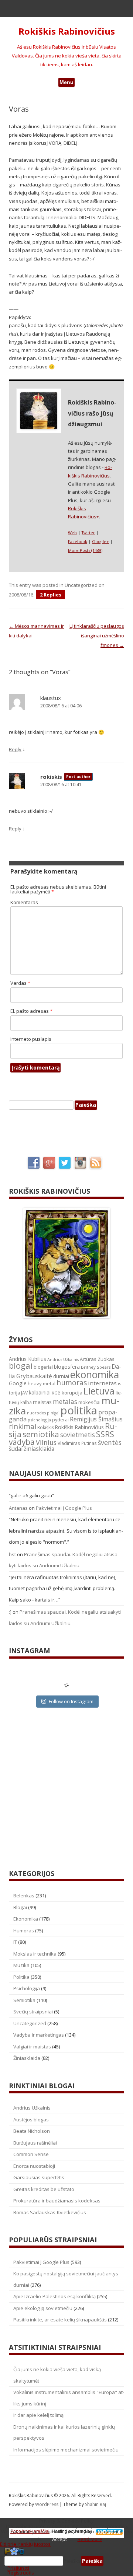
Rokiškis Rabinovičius (67, 31)
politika (79, 1410)
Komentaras (24, 902)
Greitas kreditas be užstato (44, 2189)
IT (15, 1942)
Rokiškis (46, 1427)
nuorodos (36, 1413)
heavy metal (42, 1383)
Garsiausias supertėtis (39, 2177)
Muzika (21, 1965)
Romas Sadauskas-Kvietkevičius (50, 2212)
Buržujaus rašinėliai (35, 2143)
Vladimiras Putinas (77, 1443)
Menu (66, 82)
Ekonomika (26, 1919)
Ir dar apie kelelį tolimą (38, 2415)
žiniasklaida (39, 1449)
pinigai (53, 1413)
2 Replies (51, 595)
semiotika (41, 1434)
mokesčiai (89, 1402)
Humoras (24, 1931)
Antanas (18, 1508)
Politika (21, 1977)
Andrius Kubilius (28, 1359)
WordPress (47, 2504)
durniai (61, 1376)
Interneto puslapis (31, 1039)
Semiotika (24, 2000)
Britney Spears (96, 1367)
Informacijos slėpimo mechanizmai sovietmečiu (66, 2450)
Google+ (100, 541)
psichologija (39, 1420)
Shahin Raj (96, 2504)
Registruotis (21, 2573)
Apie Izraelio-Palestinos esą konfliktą (54, 2296)
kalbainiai (40, 1393)
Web (72, 533)
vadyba (22, 1442)
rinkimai (23, 1427)
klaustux (51, 698)
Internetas (102, 1383)
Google (18, 1383)
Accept (59, 2539)
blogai (21, 1366)
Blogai (20, 1907)
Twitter (88, 533)
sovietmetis (78, 1435)
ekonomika (95, 1374)
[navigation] (66, 2561)
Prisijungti (18, 2568)
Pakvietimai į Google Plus (64, 1508)
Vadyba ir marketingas (39, 2035)
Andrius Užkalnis (63, 1359)
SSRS (105, 1434)
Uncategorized (81, 585)
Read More (90, 2539)
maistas (42, 1402)
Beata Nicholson (32, 2131)
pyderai (60, 1420)
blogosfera (67, 1367)
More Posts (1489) (85, 550)
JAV (24, 1393)
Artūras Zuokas (97, 1359)
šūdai (16, 1449)
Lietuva (99, 1391)
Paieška (72, 2561)
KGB (56, 1393)
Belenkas (24, 1896)
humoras (72, 1383)
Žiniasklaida (27, 2058)
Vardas (20, 983)
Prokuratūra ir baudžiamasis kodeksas (57, 2201)
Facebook (78, 541)
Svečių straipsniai (33, 2012)
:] (10, 1612)
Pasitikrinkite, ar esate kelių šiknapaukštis (60, 2320)
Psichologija (27, 1988)
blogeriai (43, 1367)
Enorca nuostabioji (34, 2166)
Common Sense (31, 2154)
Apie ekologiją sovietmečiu (43, 2308)
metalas (65, 1402)
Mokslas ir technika (35, 1954)
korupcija (72, 1393)
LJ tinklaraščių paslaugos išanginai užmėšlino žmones (97, 636)
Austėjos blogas (31, 2120)
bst (12, 1554)
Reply (15, 749)
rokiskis (51, 777)
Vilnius (46, 1442)
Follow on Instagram (71, 1701)
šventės (110, 1442)
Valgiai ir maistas (32, 2047)
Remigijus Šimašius (96, 1419)
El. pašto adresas (31, 1011)
